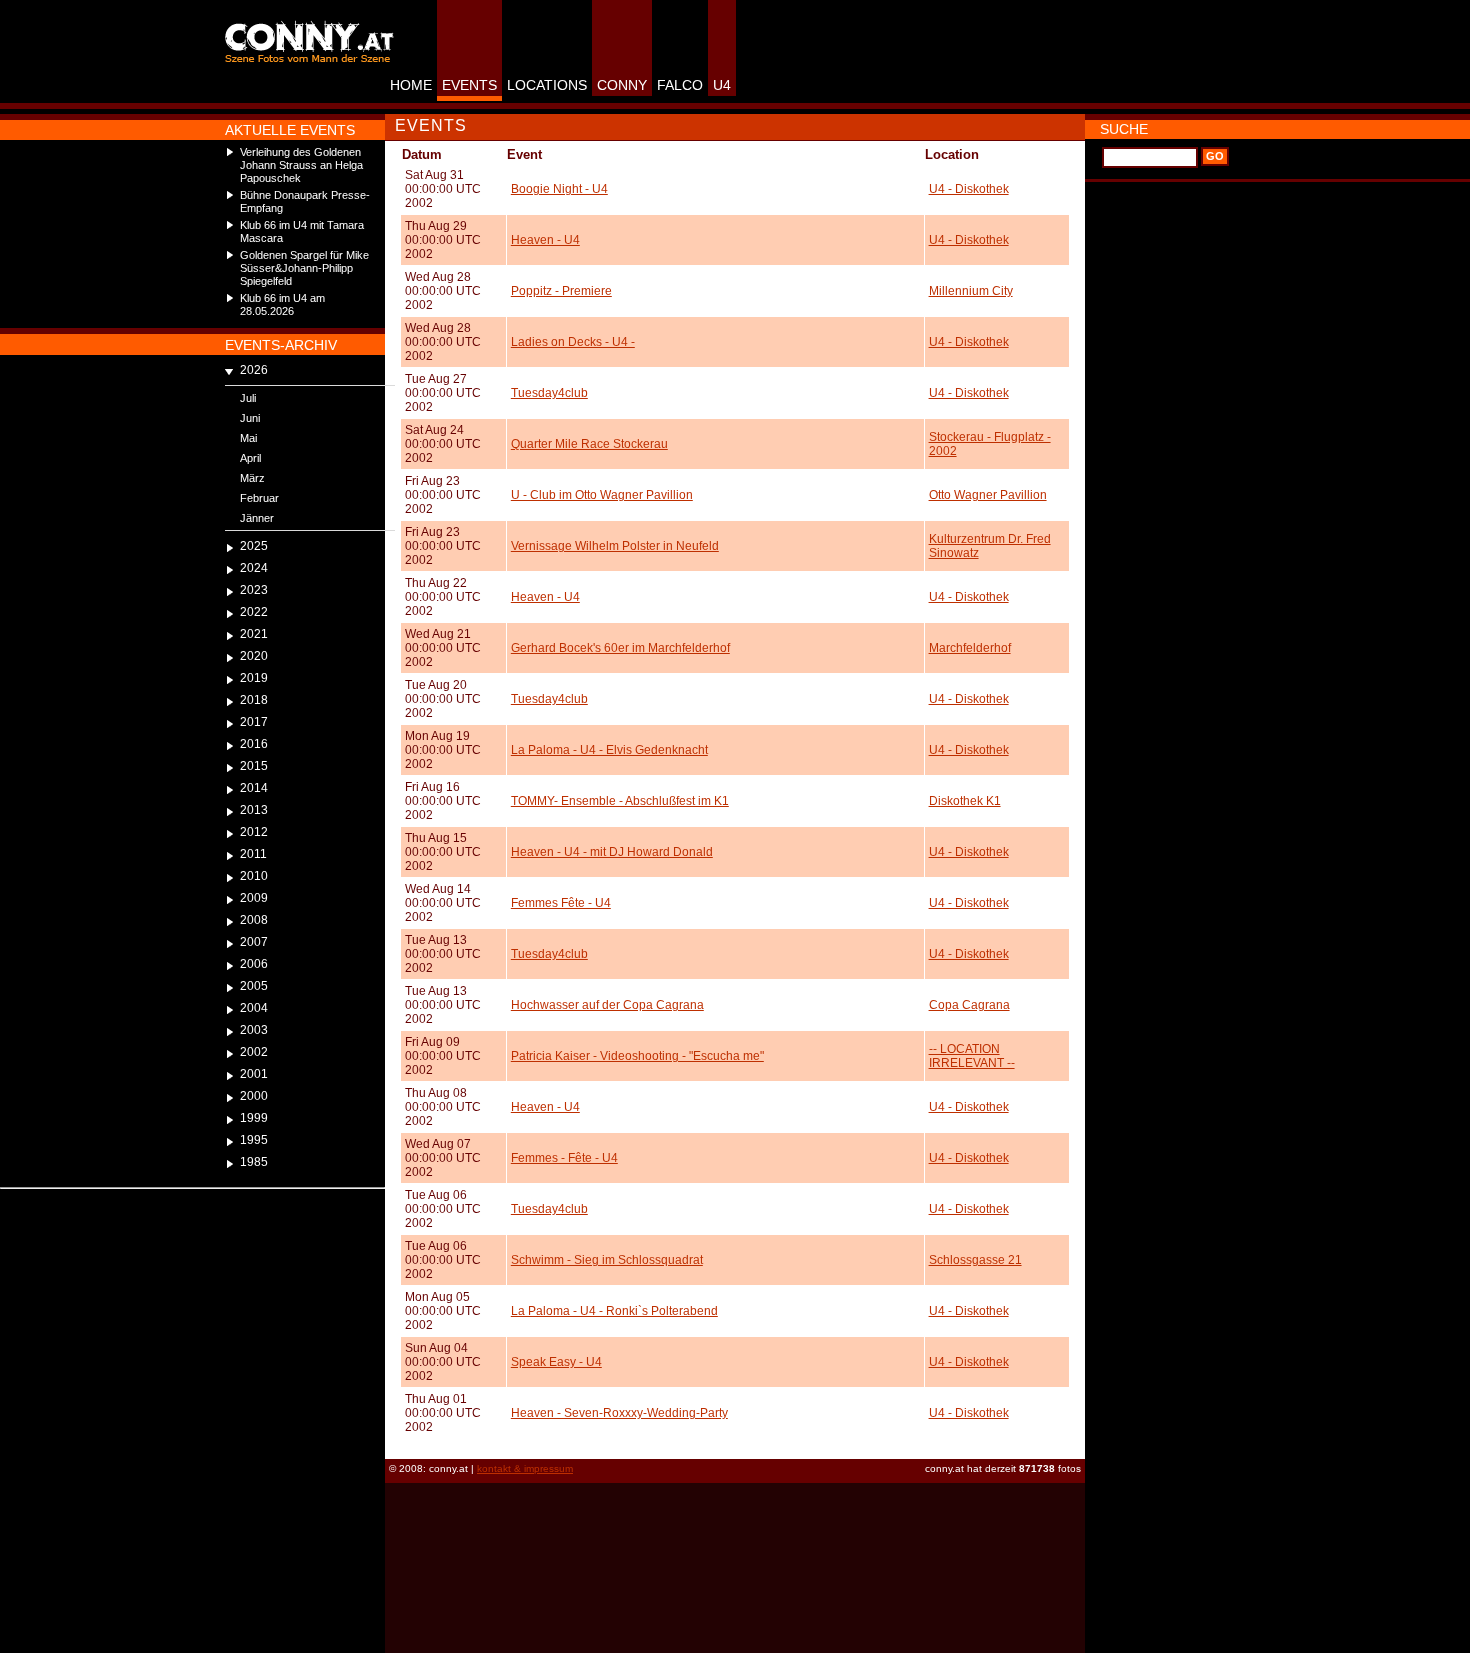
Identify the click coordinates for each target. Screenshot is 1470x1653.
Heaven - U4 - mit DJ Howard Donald (612, 852)
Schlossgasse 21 (975, 1260)
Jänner (257, 518)
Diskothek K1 (965, 801)
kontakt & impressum (525, 1468)
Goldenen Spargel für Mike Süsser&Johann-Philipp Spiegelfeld (304, 268)
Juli (248, 398)
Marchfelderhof (970, 648)
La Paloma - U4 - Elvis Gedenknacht (609, 750)
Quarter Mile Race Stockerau (589, 444)
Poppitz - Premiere (561, 291)
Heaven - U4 (545, 240)
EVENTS (469, 85)
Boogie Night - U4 (559, 189)
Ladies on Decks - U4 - (573, 342)
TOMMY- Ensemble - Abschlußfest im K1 (620, 801)
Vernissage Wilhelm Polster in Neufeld (615, 546)
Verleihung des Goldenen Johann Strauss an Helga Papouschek (301, 165)
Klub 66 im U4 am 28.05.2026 (282, 304)
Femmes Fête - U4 (561, 903)
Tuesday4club (549, 393)
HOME (411, 85)
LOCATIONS (547, 85)
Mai (248, 438)
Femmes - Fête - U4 (564, 1158)
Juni (250, 418)
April (250, 458)
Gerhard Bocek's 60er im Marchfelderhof (620, 648)
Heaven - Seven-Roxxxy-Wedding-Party (619, 1413)
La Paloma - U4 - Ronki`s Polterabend (614, 1311)
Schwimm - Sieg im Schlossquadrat (607, 1260)
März (252, 478)
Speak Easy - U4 (556, 1362)
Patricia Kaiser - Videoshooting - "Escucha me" (637, 1056)
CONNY (622, 85)
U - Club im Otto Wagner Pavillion (602, 495)
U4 (722, 85)
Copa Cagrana (969, 1005)
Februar (259, 498)
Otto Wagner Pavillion (988, 495)
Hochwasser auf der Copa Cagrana (607, 1005)
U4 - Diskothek (969, 189)
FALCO (680, 85)
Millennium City (971, 291)
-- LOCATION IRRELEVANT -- (972, 1056)
